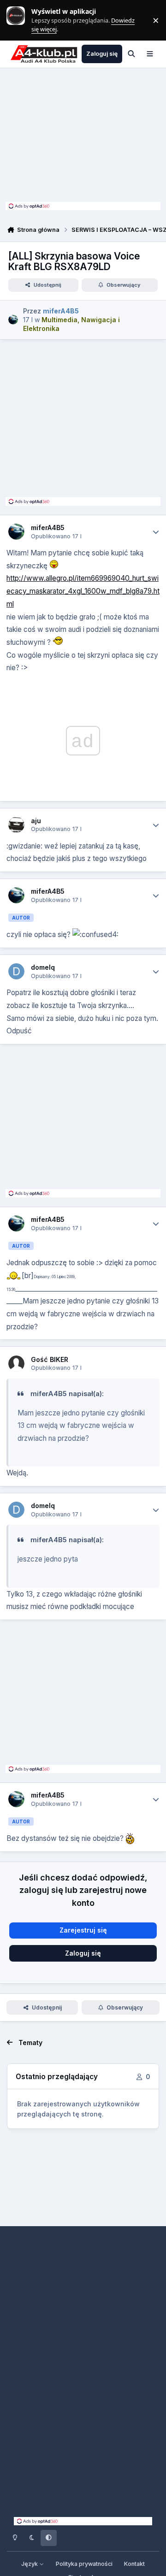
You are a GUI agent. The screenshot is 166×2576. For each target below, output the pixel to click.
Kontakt (134, 2564)
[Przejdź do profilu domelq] (16, 971)
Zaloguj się (83, 1953)
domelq (43, 967)
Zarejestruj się (83, 1930)
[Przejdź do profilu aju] (16, 825)
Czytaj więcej (20, 20)
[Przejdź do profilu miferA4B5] (13, 320)
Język (30, 2564)
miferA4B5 (48, 528)
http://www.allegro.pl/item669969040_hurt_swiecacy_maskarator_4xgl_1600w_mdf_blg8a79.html (83, 591)
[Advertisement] (83, 137)
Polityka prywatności (84, 2564)
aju (36, 821)
